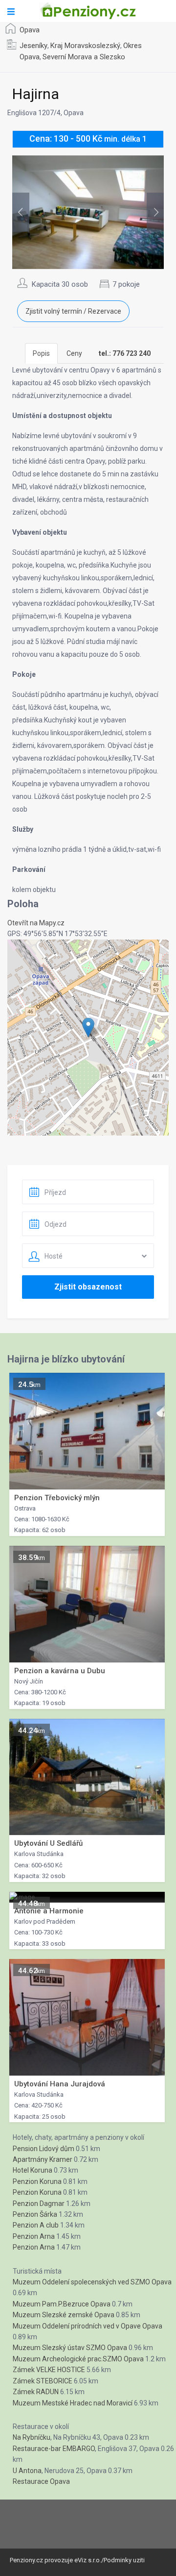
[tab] (125, 353)
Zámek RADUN (36, 2392)
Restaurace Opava (41, 2481)
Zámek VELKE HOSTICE (49, 2370)
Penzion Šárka (35, 2214)
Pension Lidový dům (44, 2149)
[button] (88, 1028)
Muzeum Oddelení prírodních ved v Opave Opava (88, 2326)
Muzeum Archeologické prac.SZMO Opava (78, 2359)
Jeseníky (33, 46)
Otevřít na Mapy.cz (36, 923)
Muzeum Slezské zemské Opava (64, 2315)
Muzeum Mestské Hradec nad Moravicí (73, 2403)
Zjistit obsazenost (88, 1287)
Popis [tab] (41, 353)
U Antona (27, 2471)
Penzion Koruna (37, 2181)
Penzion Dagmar (39, 2204)
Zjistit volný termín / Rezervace (73, 311)
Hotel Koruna (33, 2170)
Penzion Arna (34, 2236)
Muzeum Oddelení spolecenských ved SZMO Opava (92, 2282)
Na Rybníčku (32, 2437)
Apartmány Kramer (43, 2159)
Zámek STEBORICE (43, 2381)
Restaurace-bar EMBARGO (54, 2449)
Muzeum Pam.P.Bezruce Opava (62, 2304)
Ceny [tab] (74, 353)
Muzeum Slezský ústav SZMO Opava (70, 2348)
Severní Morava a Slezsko (84, 57)
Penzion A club (36, 2225)
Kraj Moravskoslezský (85, 46)
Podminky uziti (124, 2560)
